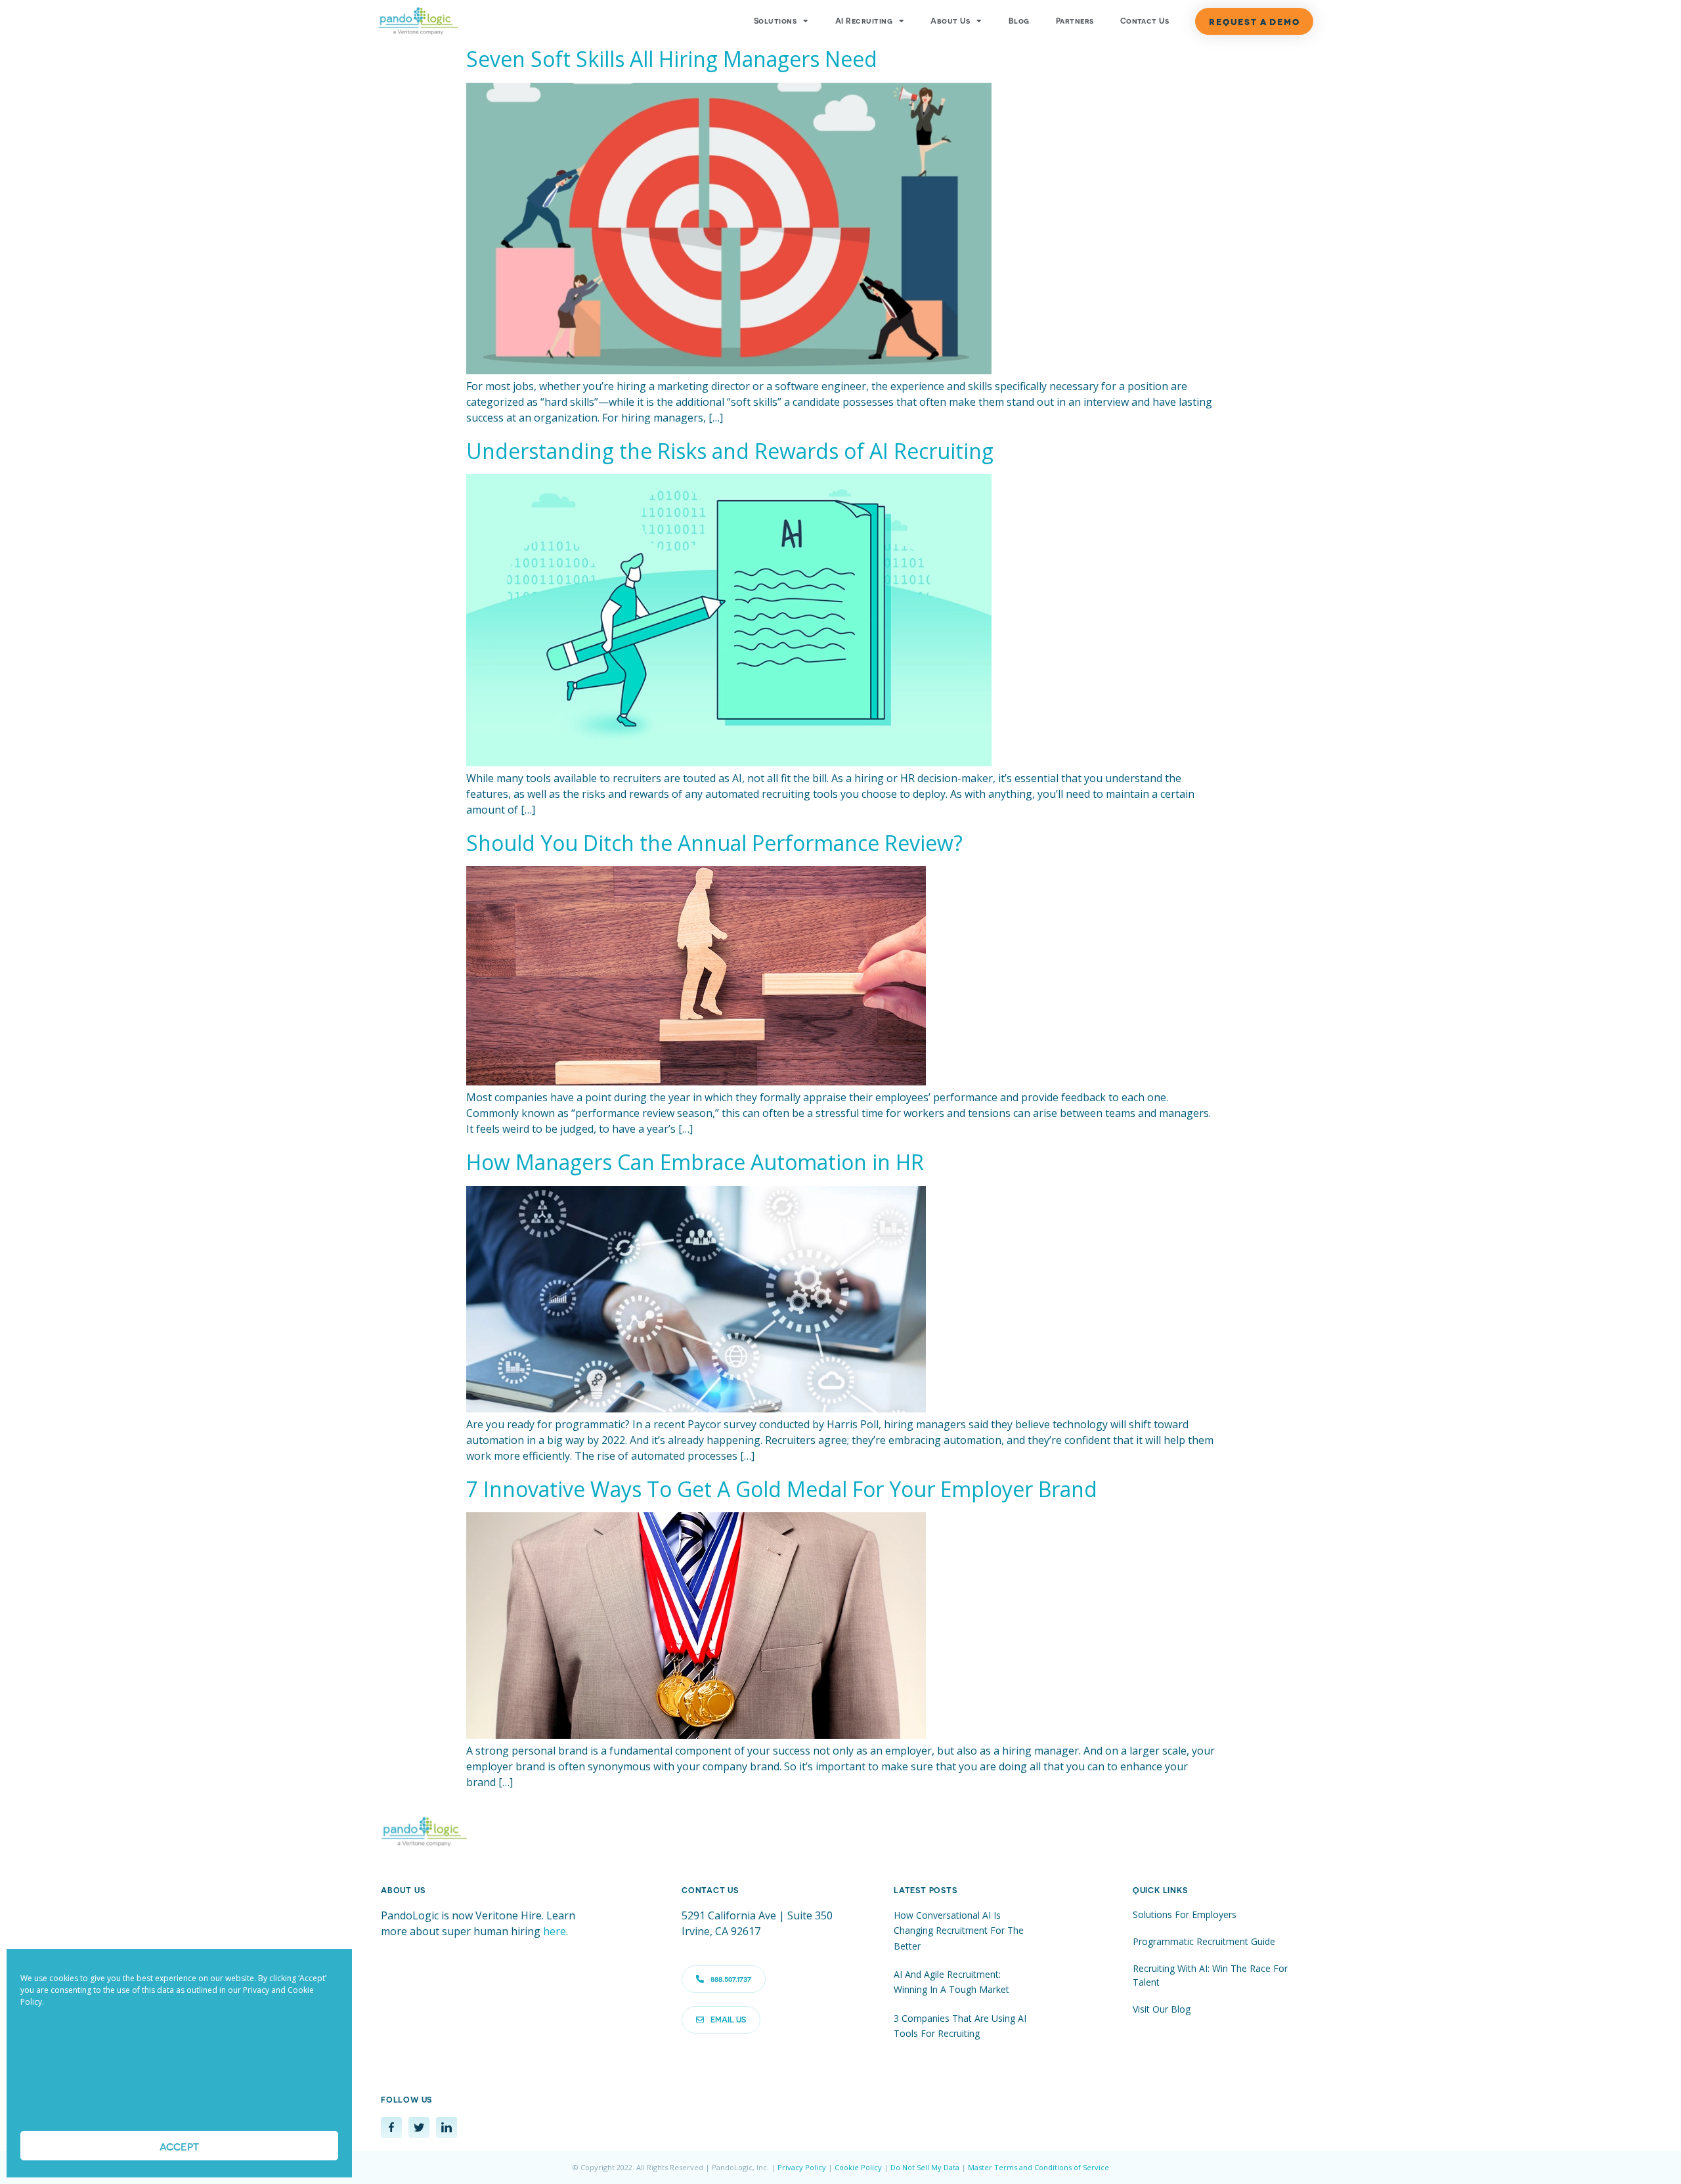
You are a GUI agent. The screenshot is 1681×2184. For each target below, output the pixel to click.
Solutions (775, 21)
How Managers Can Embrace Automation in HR (695, 1162)
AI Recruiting (864, 21)
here (555, 1931)
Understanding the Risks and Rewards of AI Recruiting (730, 451)
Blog (1019, 21)
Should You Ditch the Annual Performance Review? (714, 843)
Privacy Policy (802, 2167)
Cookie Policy (858, 2167)
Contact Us (1145, 21)
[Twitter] (419, 2128)
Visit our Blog (1162, 2009)
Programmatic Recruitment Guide (1204, 1941)
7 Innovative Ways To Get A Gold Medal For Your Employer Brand (782, 1489)
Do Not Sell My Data (925, 2167)
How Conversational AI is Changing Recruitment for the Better (959, 1931)
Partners (1075, 21)
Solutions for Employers (1185, 1914)
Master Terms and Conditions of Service (1038, 2167)
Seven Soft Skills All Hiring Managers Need (672, 59)
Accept (179, 2146)
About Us (950, 21)
